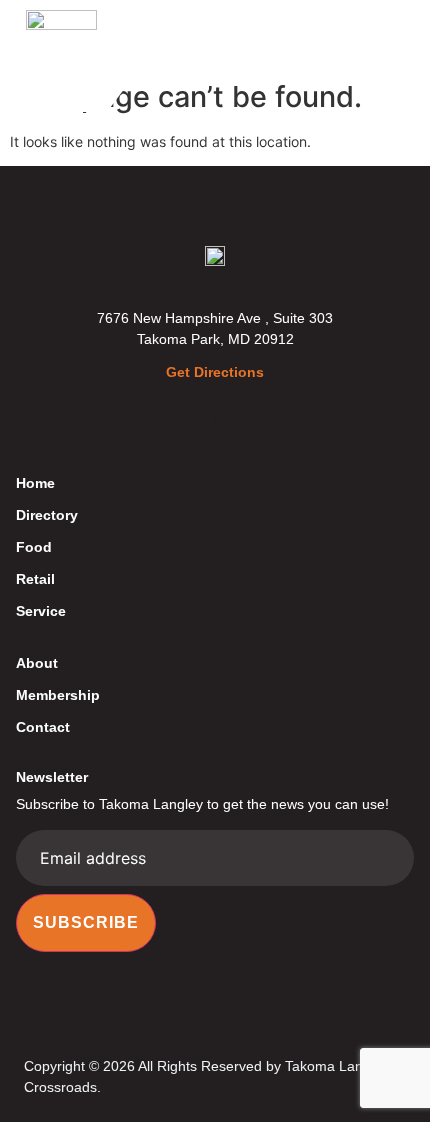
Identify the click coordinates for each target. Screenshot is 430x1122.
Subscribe (86, 922)
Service (41, 611)
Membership (58, 695)
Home (35, 483)
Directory (47, 515)
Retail (35, 579)
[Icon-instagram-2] (235, 421)
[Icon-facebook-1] (195, 421)
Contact (43, 727)
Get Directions (215, 372)
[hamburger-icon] (391, 36)
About (37, 663)
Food (34, 547)
